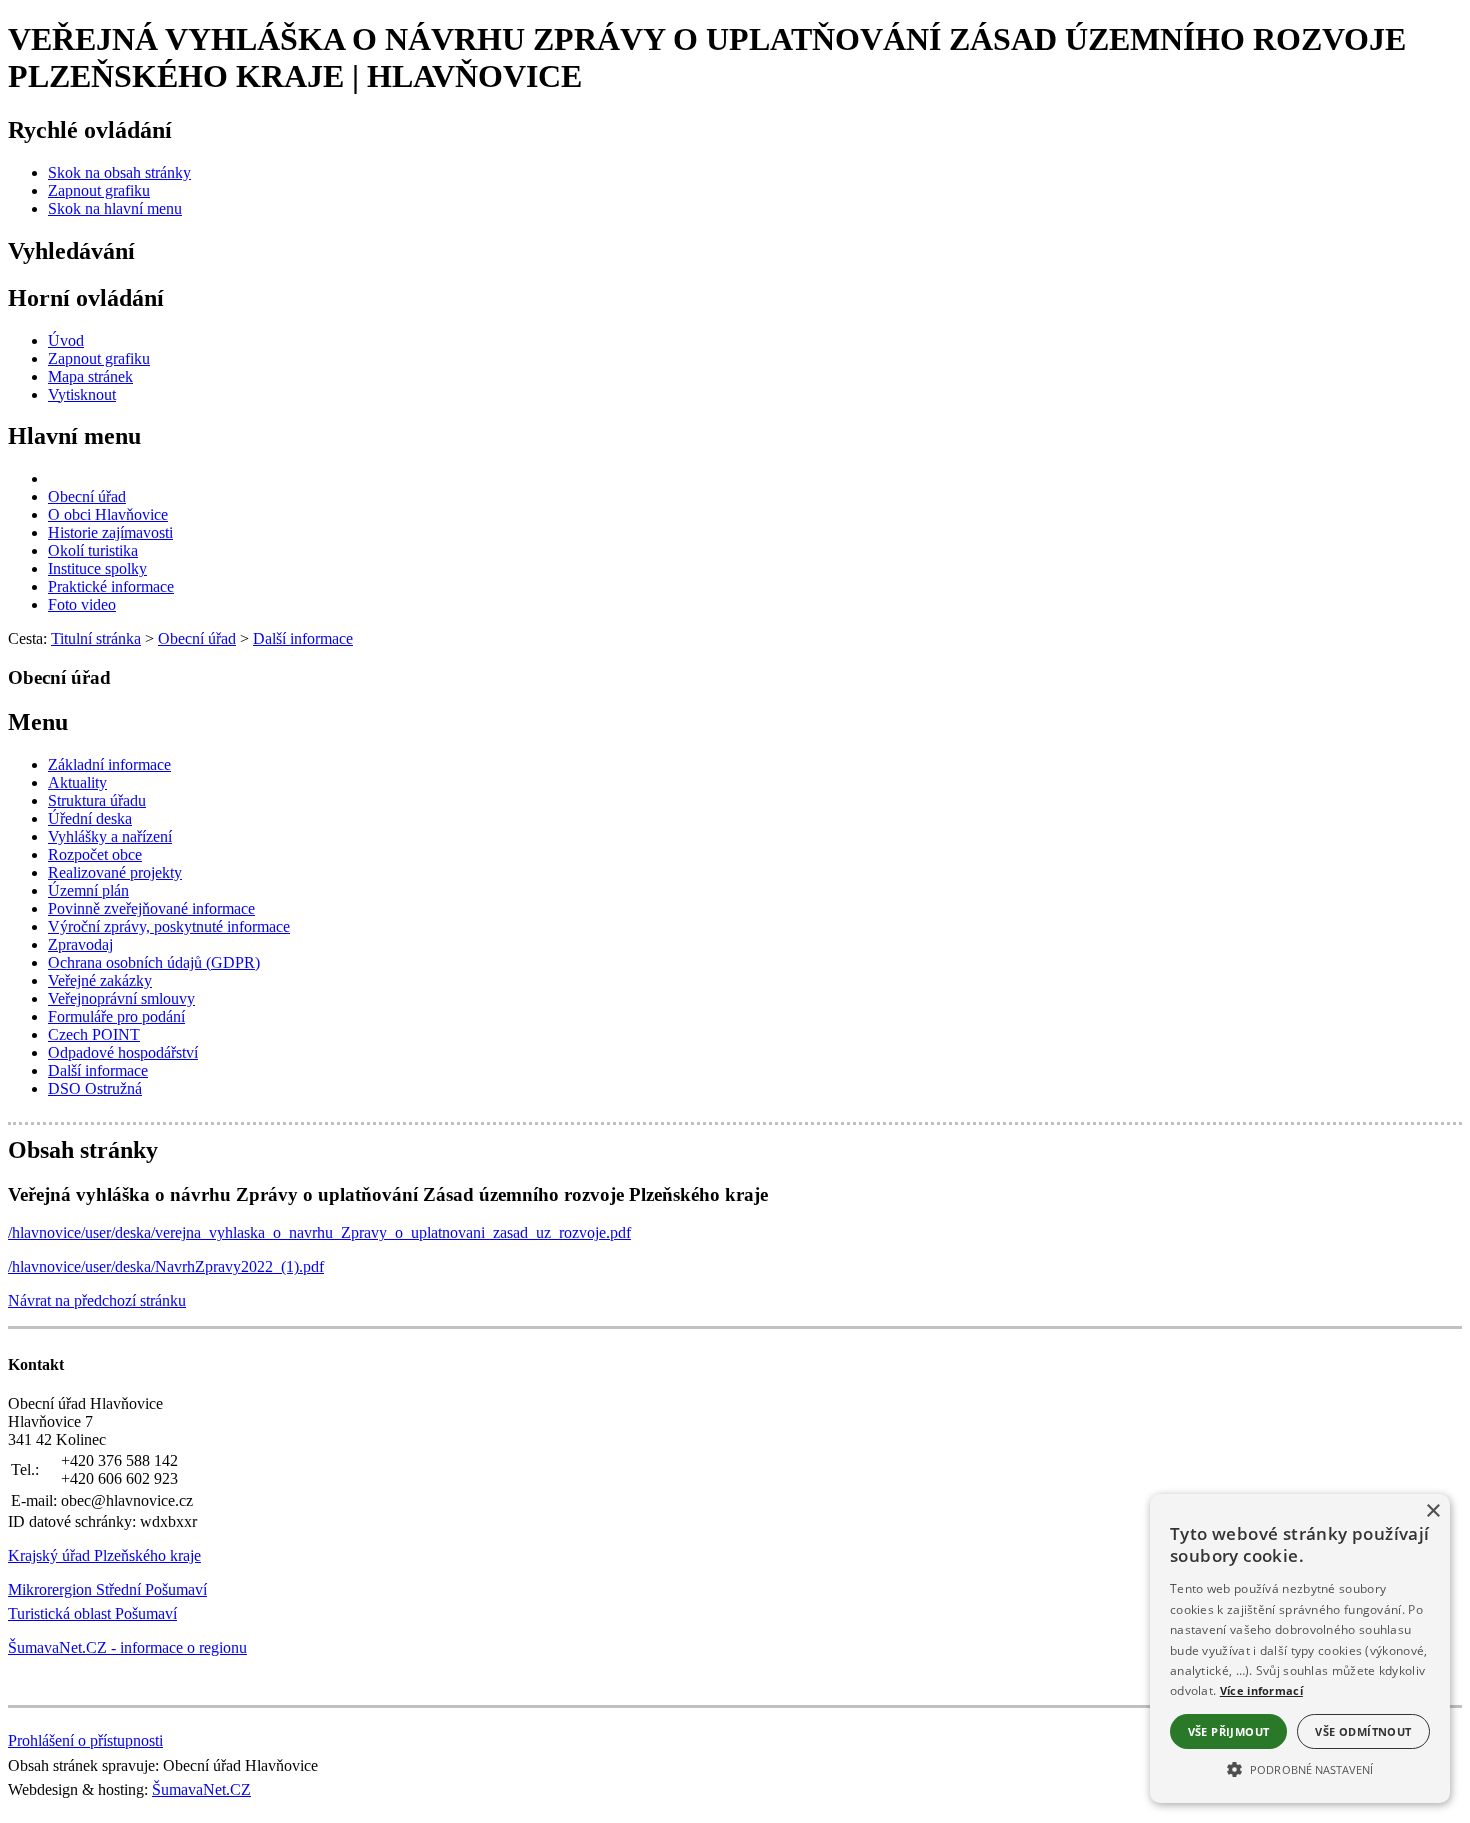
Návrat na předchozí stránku (97, 1300)
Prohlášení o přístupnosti (85, 1740)
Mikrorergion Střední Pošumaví (107, 1589)
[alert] (1300, 1648)
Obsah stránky (83, 1150)
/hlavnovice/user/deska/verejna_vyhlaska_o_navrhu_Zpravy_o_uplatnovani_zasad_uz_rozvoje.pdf (319, 1232)
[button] (1300, 1768)
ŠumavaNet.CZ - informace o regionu (127, 1647)
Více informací (1261, 1690)
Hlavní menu (74, 436)
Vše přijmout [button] (1229, 1731)
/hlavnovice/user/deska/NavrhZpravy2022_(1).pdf (166, 1266)
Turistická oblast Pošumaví (92, 1613)
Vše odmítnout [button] (1363, 1731)
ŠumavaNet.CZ (201, 1789)
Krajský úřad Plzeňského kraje (104, 1555)
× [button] (1432, 1511)
